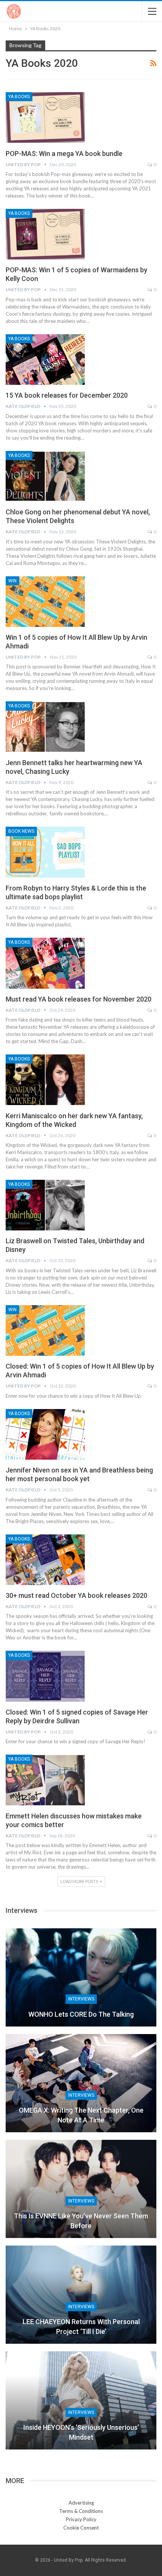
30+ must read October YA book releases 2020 (76, 1595)
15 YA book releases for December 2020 (67, 395)
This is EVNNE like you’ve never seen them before (81, 2221)
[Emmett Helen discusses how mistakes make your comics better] (45, 1780)
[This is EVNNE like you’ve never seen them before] (81, 2189)
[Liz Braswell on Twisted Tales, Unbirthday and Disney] (45, 1205)
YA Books (19, 97)
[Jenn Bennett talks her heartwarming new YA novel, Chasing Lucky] (45, 727)
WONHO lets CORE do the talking (81, 2014)
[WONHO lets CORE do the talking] (81, 1977)
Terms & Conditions (81, 2511)
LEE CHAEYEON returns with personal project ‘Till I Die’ (81, 2326)
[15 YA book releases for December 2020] (45, 360)
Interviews (81, 1999)
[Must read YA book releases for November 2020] (45, 963)
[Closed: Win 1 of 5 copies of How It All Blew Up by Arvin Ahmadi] (45, 1330)
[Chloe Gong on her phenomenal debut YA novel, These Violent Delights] (45, 476)
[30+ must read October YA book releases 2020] (45, 1560)
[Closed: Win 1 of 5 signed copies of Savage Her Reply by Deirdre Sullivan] (45, 1676)
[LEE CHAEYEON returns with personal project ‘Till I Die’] (81, 2295)
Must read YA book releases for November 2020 (79, 999)
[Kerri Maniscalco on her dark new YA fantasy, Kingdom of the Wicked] (45, 1080)
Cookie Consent (81, 2528)
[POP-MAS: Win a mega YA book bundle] (45, 117)
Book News (21, 831)
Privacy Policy (81, 2519)
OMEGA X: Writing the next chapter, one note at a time (81, 2115)
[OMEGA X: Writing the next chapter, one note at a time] (81, 2083)
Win (12, 581)
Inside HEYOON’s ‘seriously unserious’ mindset (81, 2432)
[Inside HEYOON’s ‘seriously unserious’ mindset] (81, 2400)
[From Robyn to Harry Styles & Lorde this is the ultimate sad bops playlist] (45, 852)
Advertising (81, 2503)
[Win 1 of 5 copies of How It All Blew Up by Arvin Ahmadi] (45, 602)
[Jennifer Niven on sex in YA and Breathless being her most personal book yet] (45, 1434)
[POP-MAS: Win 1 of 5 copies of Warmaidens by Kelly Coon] (45, 234)
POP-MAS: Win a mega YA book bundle (64, 154)
